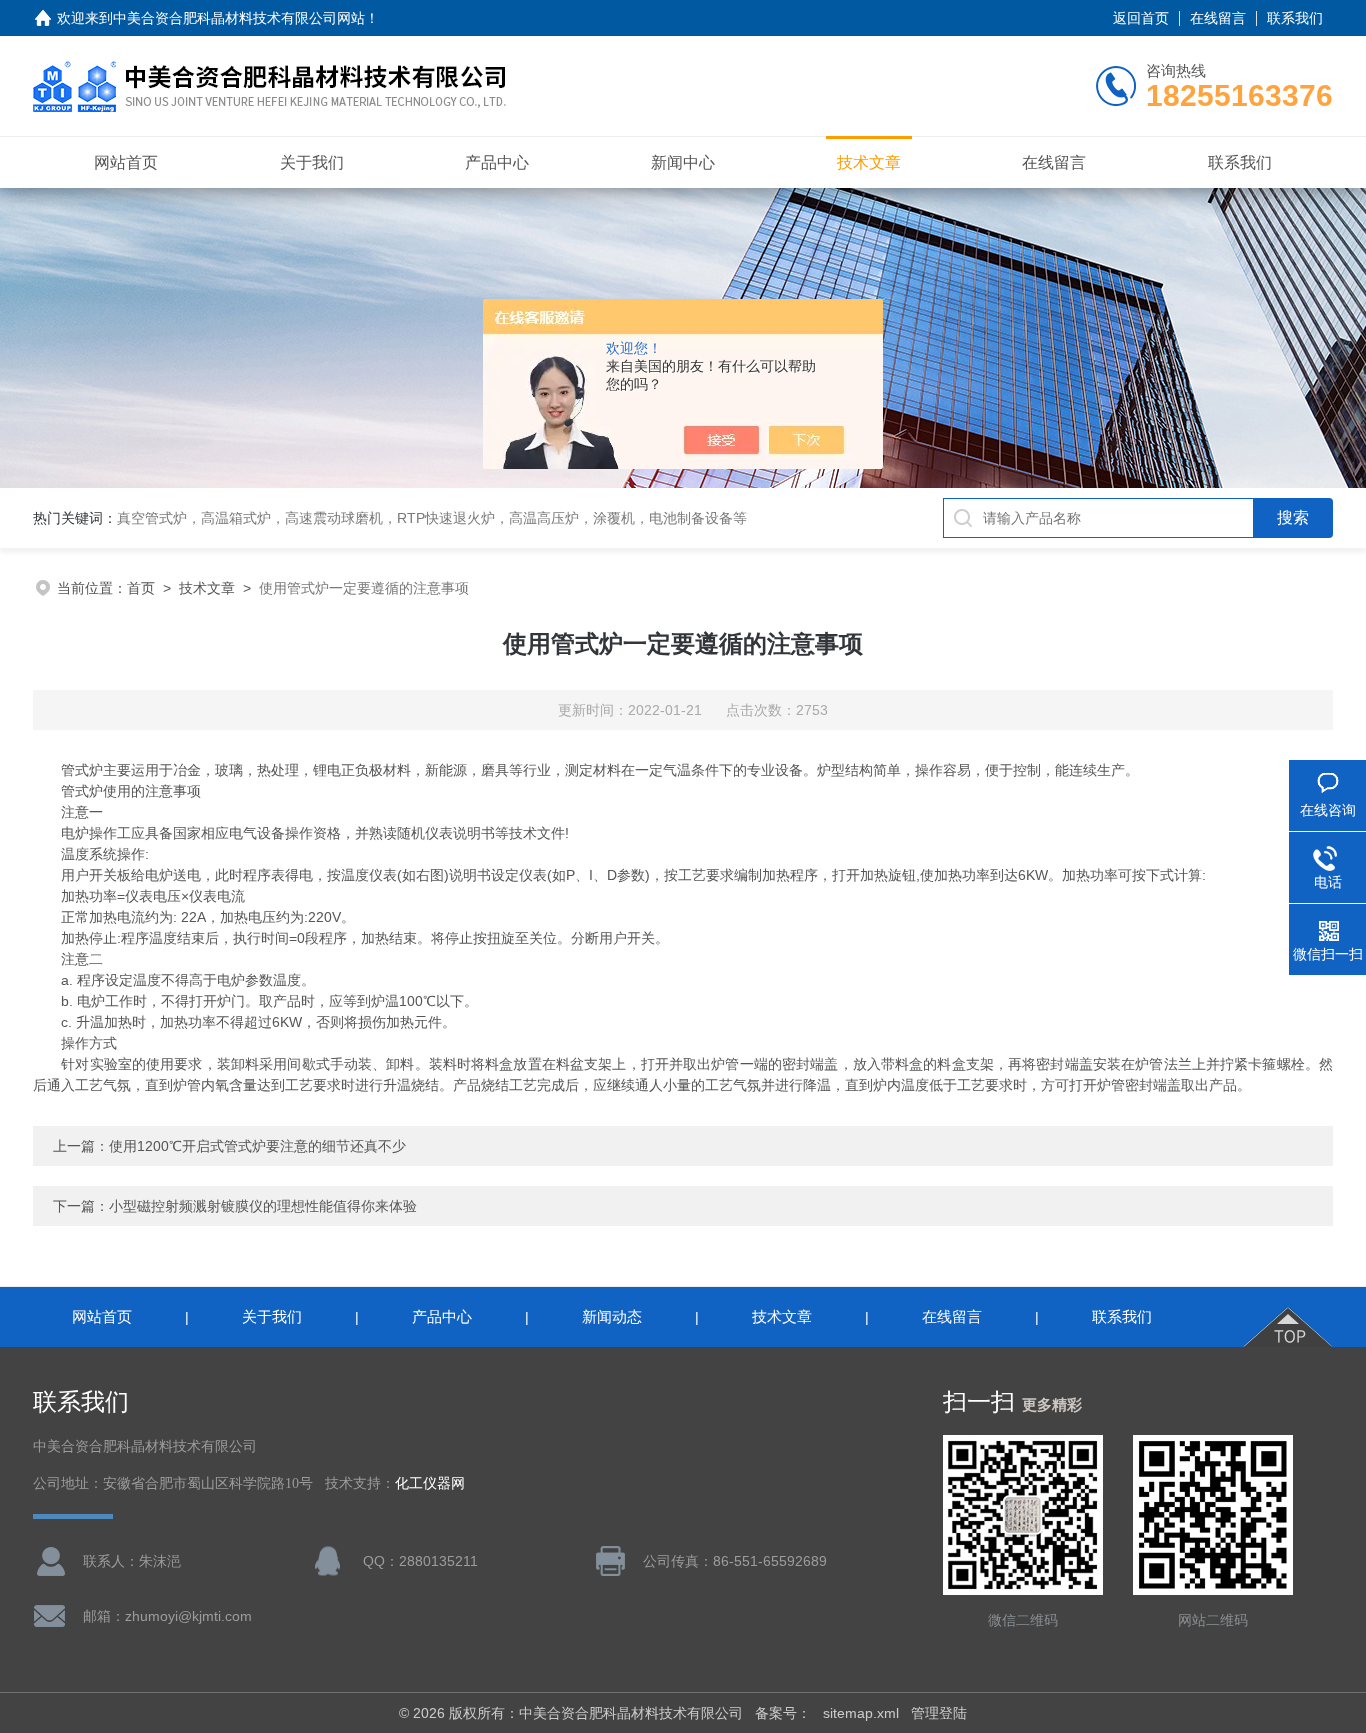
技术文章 (869, 162)
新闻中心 (683, 162)
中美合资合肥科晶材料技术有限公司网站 (239, 18)
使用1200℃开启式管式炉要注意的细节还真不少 (257, 1146)
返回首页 (1141, 18)
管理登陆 (939, 1713)
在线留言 (1218, 18)
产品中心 (497, 162)
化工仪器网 (430, 1483)
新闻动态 (612, 1316)
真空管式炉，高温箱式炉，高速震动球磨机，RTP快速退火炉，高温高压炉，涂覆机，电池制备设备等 (432, 518)
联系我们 (1295, 18)
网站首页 (126, 162)
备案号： (783, 1713)
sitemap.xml (861, 1713)
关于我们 (312, 162)
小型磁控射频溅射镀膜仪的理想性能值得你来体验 (263, 1206)
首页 (141, 588)
